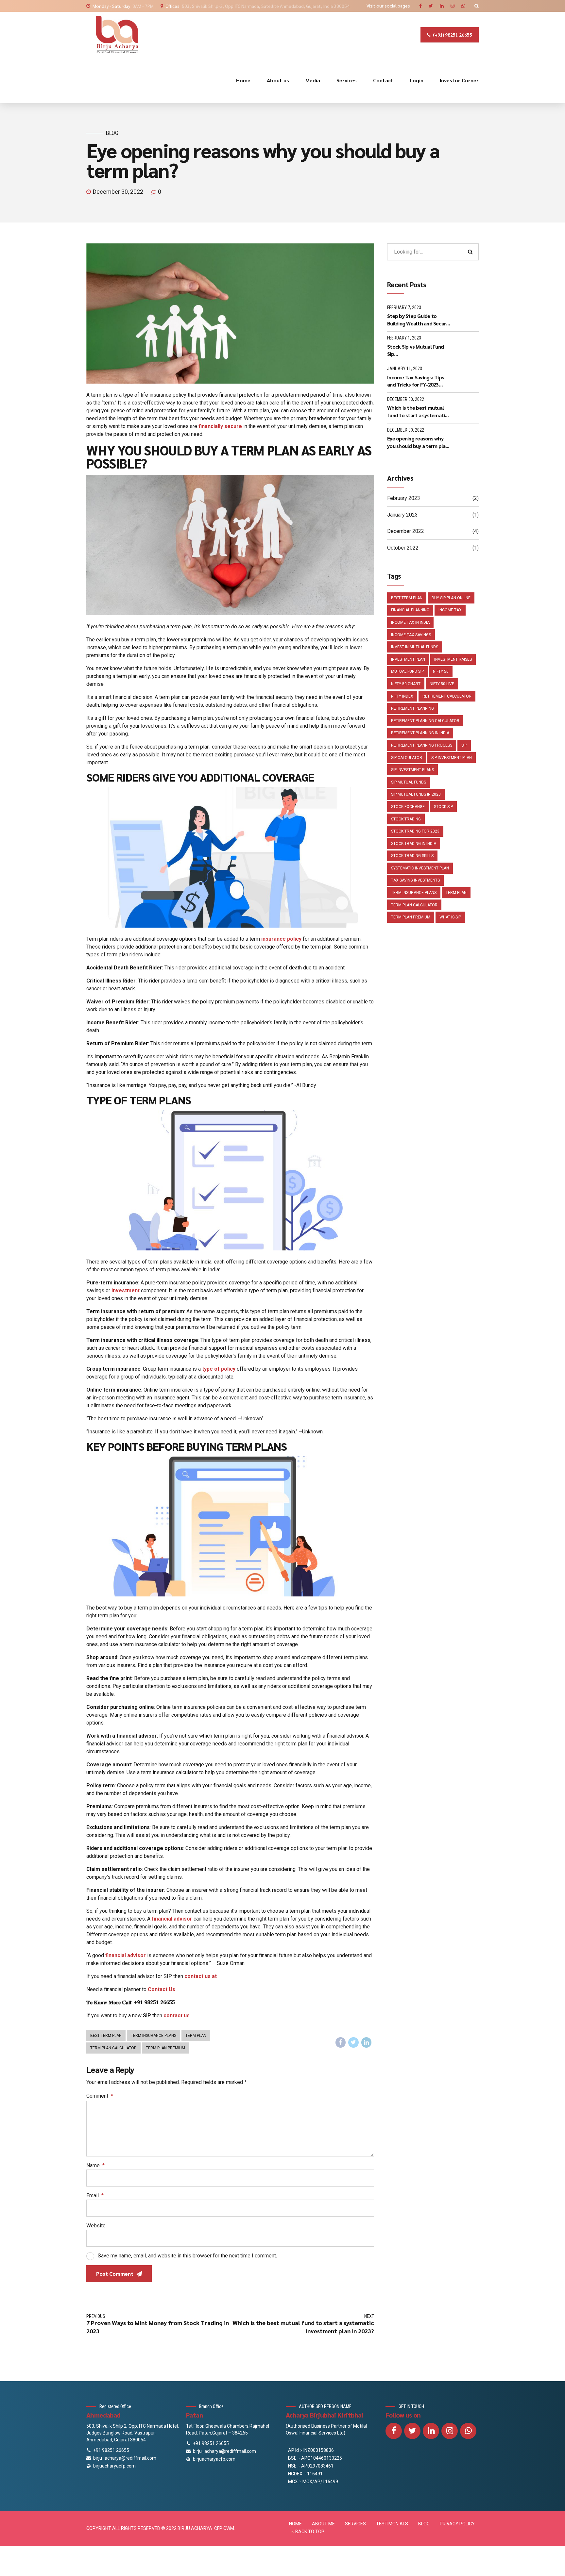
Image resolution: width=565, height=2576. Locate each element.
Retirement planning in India (420, 733)
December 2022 (406, 531)
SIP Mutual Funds (409, 782)
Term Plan (196, 2036)
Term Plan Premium (165, 2048)
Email (95, 2196)
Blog (112, 133)
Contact (383, 80)
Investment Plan (408, 659)
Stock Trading (406, 819)
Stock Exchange (408, 807)
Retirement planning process (422, 745)
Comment (100, 2096)
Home (243, 80)
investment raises (453, 659)
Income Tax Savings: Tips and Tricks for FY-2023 (416, 381)
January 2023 (402, 515)
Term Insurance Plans (154, 2036)
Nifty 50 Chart (406, 684)
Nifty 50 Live (442, 684)
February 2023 (404, 498)
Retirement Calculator (447, 696)
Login (417, 80)
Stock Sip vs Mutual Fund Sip (415, 350)
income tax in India (410, 622)
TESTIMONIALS (392, 2524)
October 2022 (403, 548)
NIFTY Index (402, 696)
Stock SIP (443, 807)
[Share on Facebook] (341, 2042)
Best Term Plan (106, 2036)
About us (278, 80)
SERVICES (355, 2524)
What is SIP (450, 917)
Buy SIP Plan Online (451, 598)
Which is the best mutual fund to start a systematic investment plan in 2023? (417, 412)
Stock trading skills (412, 856)
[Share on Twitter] (353, 2042)
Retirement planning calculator (425, 721)
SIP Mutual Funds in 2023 (416, 794)
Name (95, 2165)
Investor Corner (459, 80)
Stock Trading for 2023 (415, 831)
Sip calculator (407, 758)
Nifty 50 (441, 671)
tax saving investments (415, 880)
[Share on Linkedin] (367, 2042)
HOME (295, 2524)
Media (313, 80)
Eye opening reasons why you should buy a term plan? (419, 442)
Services (347, 80)
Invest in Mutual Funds (415, 647)
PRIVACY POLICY (457, 2524)
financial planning (410, 610)
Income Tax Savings (411, 635)
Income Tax (450, 610)
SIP (464, 745)
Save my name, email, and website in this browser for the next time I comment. (187, 2256)
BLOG (424, 2524)
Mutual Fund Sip (407, 671)
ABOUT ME (323, 2524)
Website (96, 2226)
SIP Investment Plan (452, 758)
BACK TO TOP (310, 2532)
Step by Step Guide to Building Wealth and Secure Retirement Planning (418, 320)
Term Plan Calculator (113, 2048)
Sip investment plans (412, 770)
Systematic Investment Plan (420, 868)
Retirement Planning (412, 708)
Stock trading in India (414, 844)
